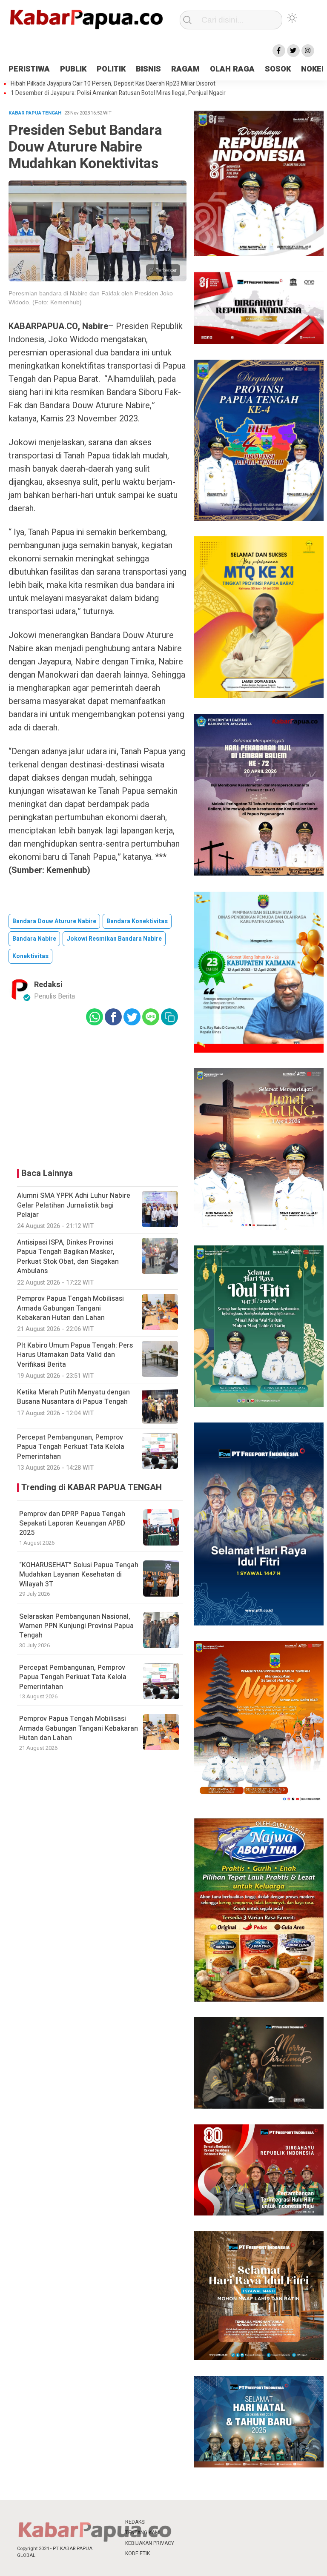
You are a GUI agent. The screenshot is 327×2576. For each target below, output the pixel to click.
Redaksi (48, 985)
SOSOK (278, 69)
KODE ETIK (138, 2553)
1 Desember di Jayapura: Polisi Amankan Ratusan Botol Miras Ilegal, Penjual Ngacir (118, 93)
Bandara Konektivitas (137, 921)
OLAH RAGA (232, 69)
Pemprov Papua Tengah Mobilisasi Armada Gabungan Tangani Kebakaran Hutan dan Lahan (79, 1728)
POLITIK (111, 69)
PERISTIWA (29, 69)
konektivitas (30, 956)
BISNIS (148, 69)
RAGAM (185, 69)
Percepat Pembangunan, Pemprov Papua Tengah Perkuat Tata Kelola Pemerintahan (73, 1677)
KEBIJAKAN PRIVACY (150, 2543)
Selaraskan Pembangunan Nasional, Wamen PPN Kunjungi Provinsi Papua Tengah (76, 1626)
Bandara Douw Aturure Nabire (54, 921)
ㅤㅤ (189, 2522)
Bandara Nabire (34, 939)
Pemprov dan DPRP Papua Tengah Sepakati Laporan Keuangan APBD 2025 (72, 1524)
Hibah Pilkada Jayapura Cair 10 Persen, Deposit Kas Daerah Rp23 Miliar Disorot (113, 84)
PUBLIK (73, 69)
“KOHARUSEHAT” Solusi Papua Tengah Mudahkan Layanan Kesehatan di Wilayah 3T (79, 1575)
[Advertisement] (98, 1095)
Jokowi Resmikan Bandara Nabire (114, 939)
